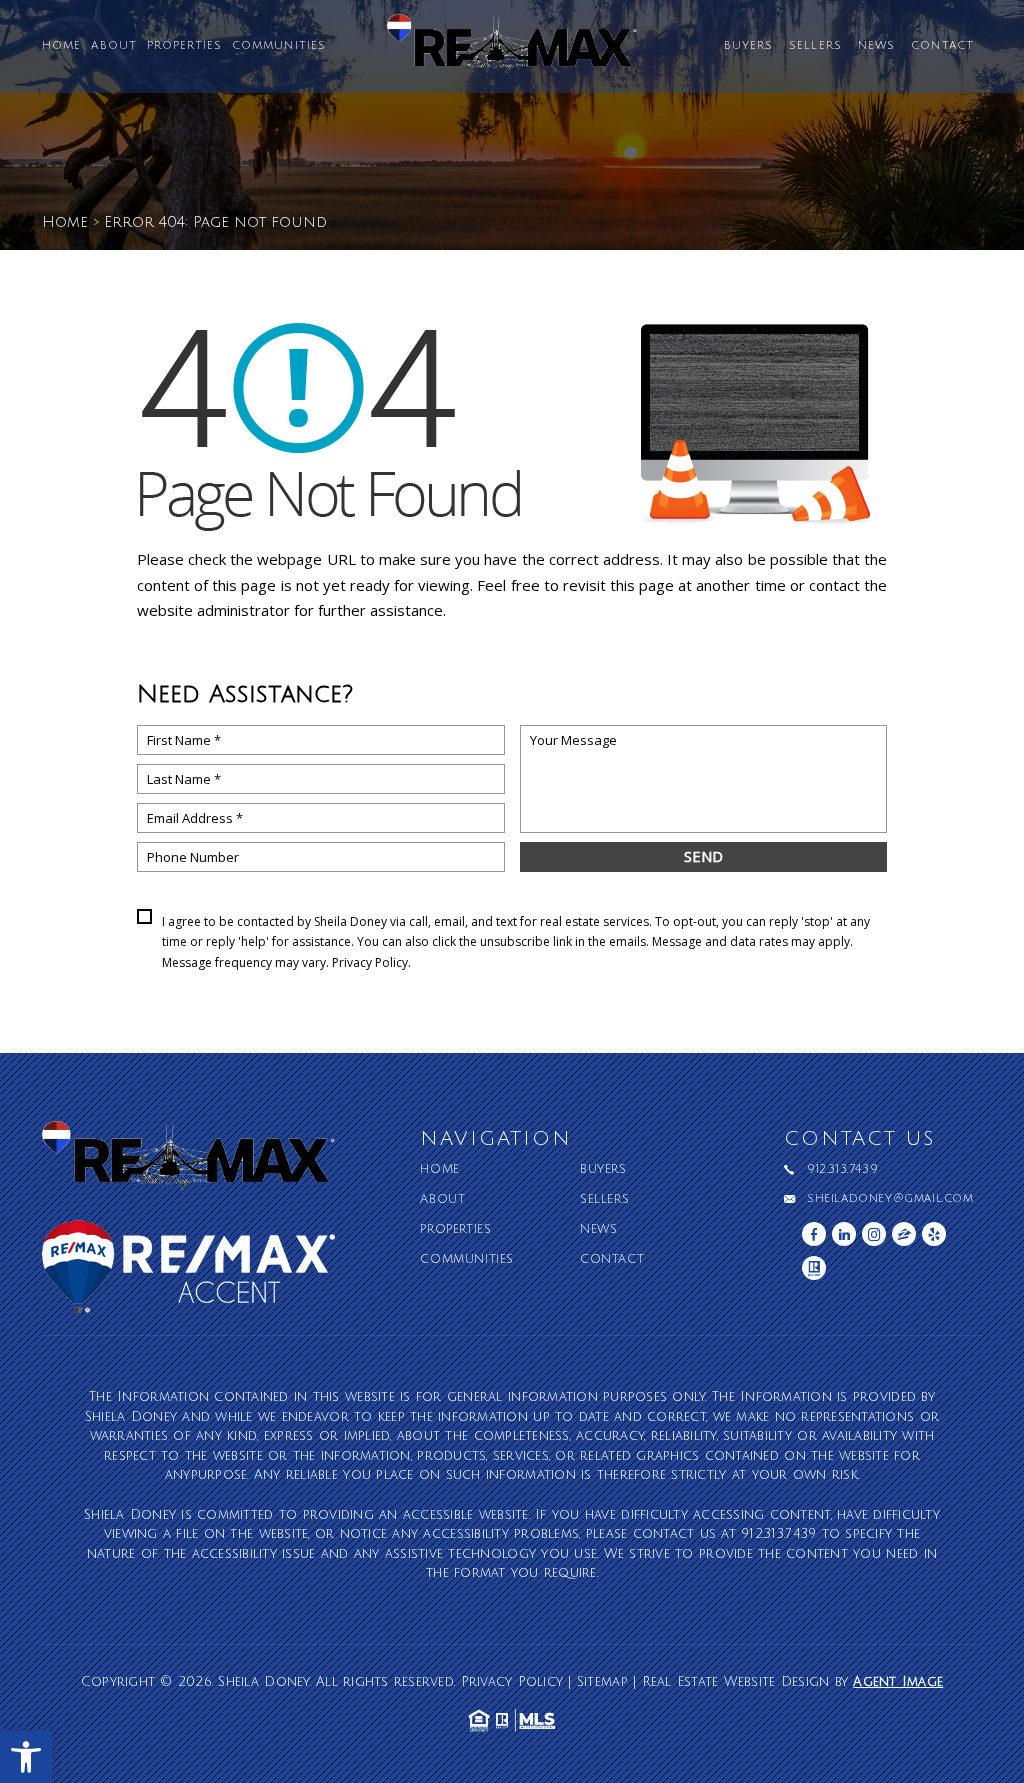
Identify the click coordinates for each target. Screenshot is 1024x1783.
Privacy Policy (370, 962)
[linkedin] (844, 1234)
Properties (184, 46)
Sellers (815, 46)
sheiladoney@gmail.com (890, 1199)
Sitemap (602, 1682)
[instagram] (874, 1234)
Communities (279, 46)
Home (61, 46)
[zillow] (904, 1234)
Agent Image (898, 1682)
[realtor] (814, 1268)
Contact (942, 46)
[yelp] (934, 1234)
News (876, 46)
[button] (26, 1757)
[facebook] (814, 1234)
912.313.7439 (842, 1170)
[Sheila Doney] (512, 51)
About (114, 46)
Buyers (749, 46)
